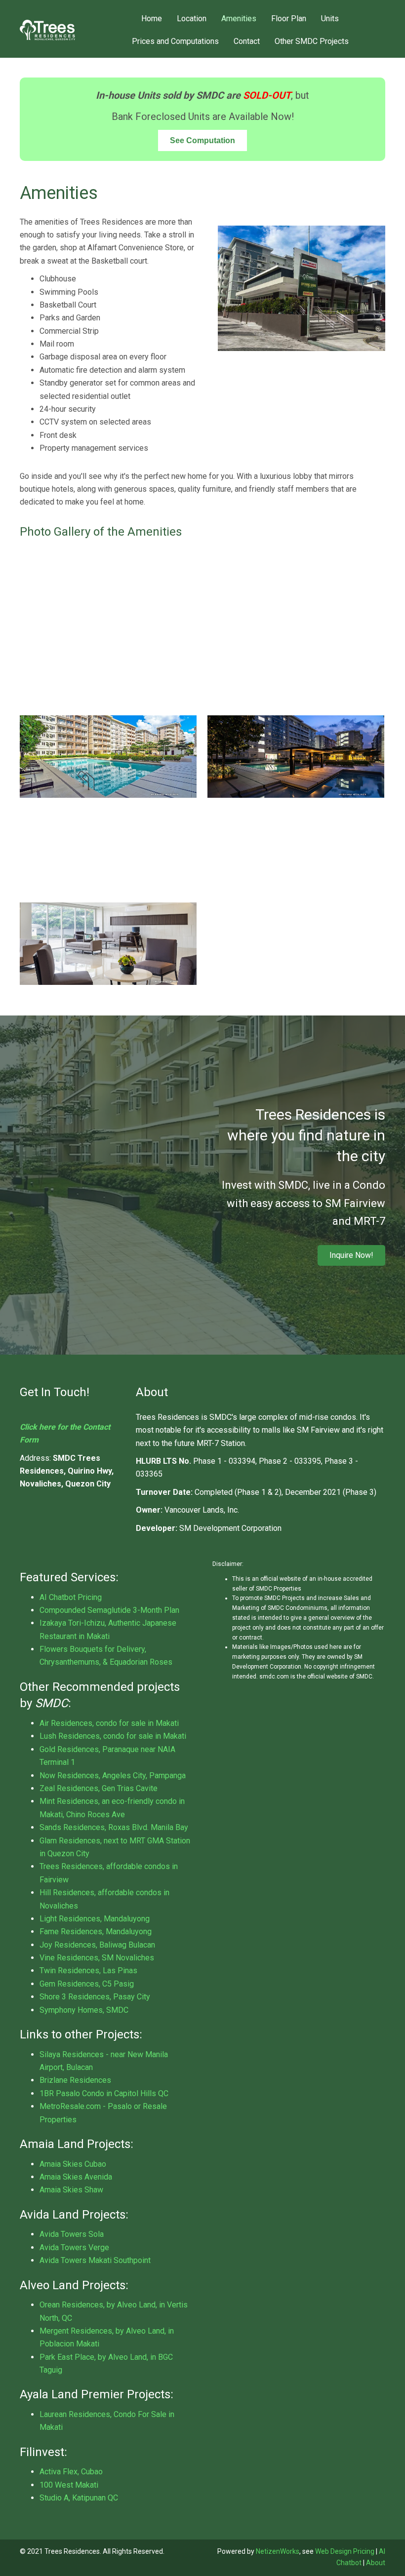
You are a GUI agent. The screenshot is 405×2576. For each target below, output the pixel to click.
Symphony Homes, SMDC (84, 2010)
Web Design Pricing (345, 2551)
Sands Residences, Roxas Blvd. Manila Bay (114, 1827)
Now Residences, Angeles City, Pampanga (113, 1776)
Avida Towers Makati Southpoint (95, 2260)
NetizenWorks (278, 2551)
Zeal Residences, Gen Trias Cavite (99, 1788)
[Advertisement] (202, 626)
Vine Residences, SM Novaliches (97, 1958)
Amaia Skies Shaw (71, 2190)
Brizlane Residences (75, 2080)
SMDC (52, 1703)
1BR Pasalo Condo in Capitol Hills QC (104, 2093)
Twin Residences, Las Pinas (88, 1971)
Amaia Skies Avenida (76, 2177)
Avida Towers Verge (74, 2247)
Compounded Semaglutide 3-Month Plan (109, 1610)
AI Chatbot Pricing (71, 1597)
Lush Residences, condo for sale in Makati (113, 1736)
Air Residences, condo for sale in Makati (109, 1723)
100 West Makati (69, 2485)
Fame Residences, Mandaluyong (96, 1932)
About (376, 2563)
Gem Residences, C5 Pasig (87, 1984)
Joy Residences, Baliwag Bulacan (97, 1945)
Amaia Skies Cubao (73, 2164)
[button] (351, 1255)
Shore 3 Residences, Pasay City (95, 1997)
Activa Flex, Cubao (71, 2472)
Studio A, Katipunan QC (79, 2498)
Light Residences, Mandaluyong (95, 1919)
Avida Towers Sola (72, 2234)
